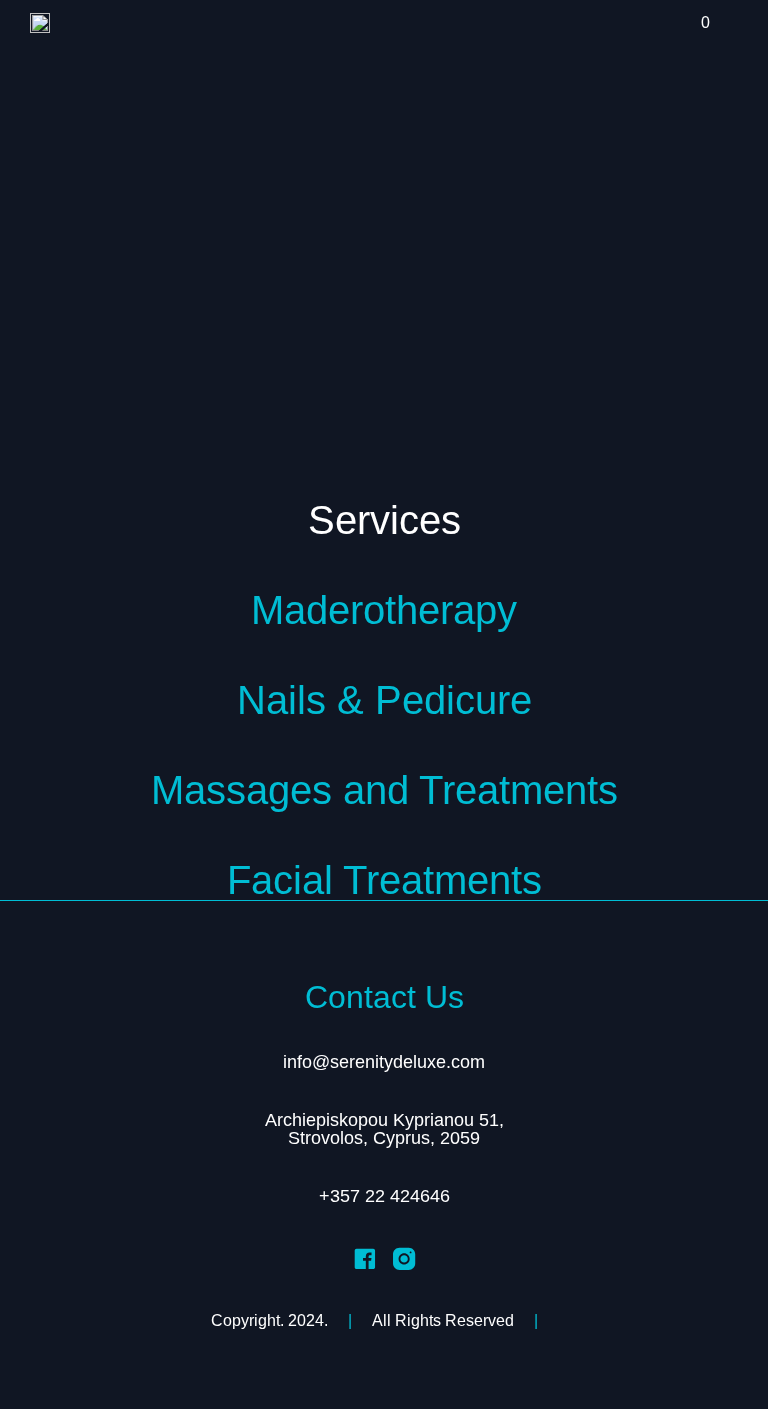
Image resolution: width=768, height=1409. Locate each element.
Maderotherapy (384, 610)
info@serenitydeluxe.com (384, 1062)
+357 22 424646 (384, 1196)
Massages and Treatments (384, 790)
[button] (671, 26)
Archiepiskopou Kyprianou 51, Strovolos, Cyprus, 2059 (384, 1129)
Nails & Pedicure (384, 700)
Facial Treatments (384, 880)
